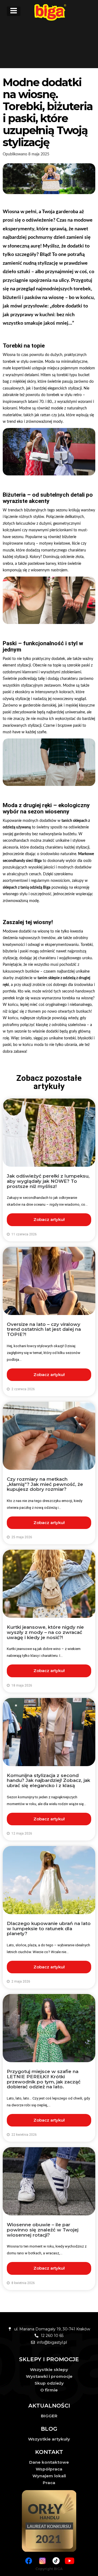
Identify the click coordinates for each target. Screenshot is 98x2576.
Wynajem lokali (49, 2476)
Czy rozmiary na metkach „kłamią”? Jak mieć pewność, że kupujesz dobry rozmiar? (45, 1484)
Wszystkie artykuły (49, 2439)
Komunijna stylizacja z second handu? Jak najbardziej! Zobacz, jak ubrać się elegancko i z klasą (48, 1780)
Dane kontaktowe (49, 2462)
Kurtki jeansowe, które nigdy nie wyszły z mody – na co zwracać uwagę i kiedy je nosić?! (45, 1632)
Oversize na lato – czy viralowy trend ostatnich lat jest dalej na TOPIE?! (44, 1329)
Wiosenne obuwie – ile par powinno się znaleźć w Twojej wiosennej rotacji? (43, 2230)
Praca (49, 2483)
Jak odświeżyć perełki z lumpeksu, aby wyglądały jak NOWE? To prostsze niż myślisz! (48, 1181)
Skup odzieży (49, 2383)
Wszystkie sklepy (49, 2370)
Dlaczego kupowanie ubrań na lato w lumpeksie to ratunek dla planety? (49, 1928)
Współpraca (49, 2469)
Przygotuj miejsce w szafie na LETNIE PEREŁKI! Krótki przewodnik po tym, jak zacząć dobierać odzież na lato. (44, 2079)
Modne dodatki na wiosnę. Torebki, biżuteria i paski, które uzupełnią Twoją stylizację (48, 112)
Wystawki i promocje (49, 2376)
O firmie (49, 2390)
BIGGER (49, 2416)
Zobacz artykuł (49, 1219)
